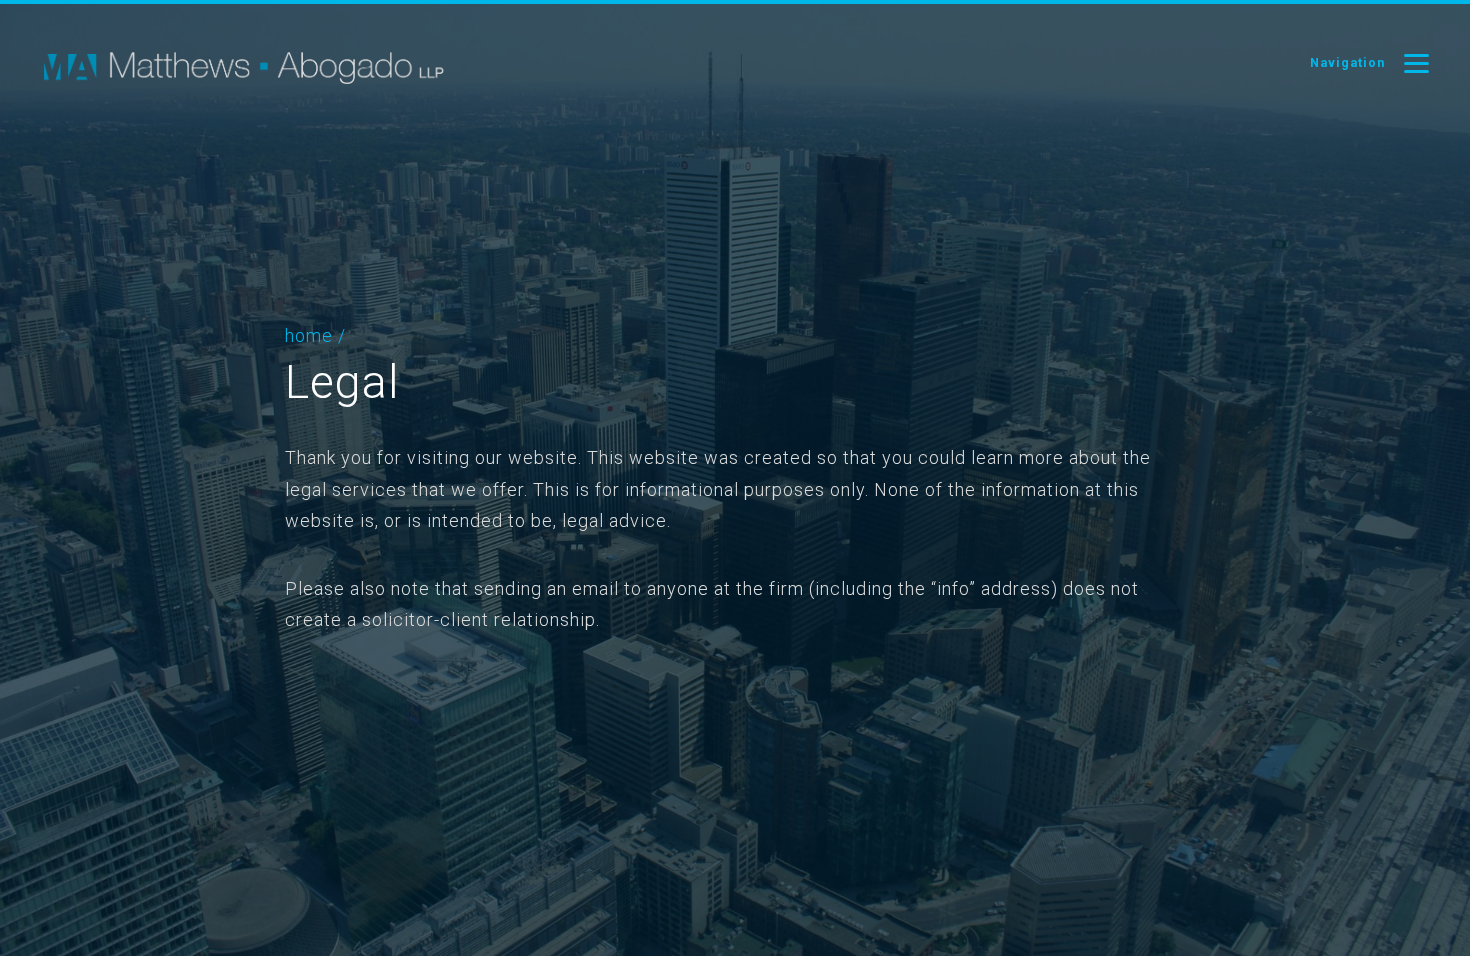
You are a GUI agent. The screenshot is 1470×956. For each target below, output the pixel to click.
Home (309, 335)
